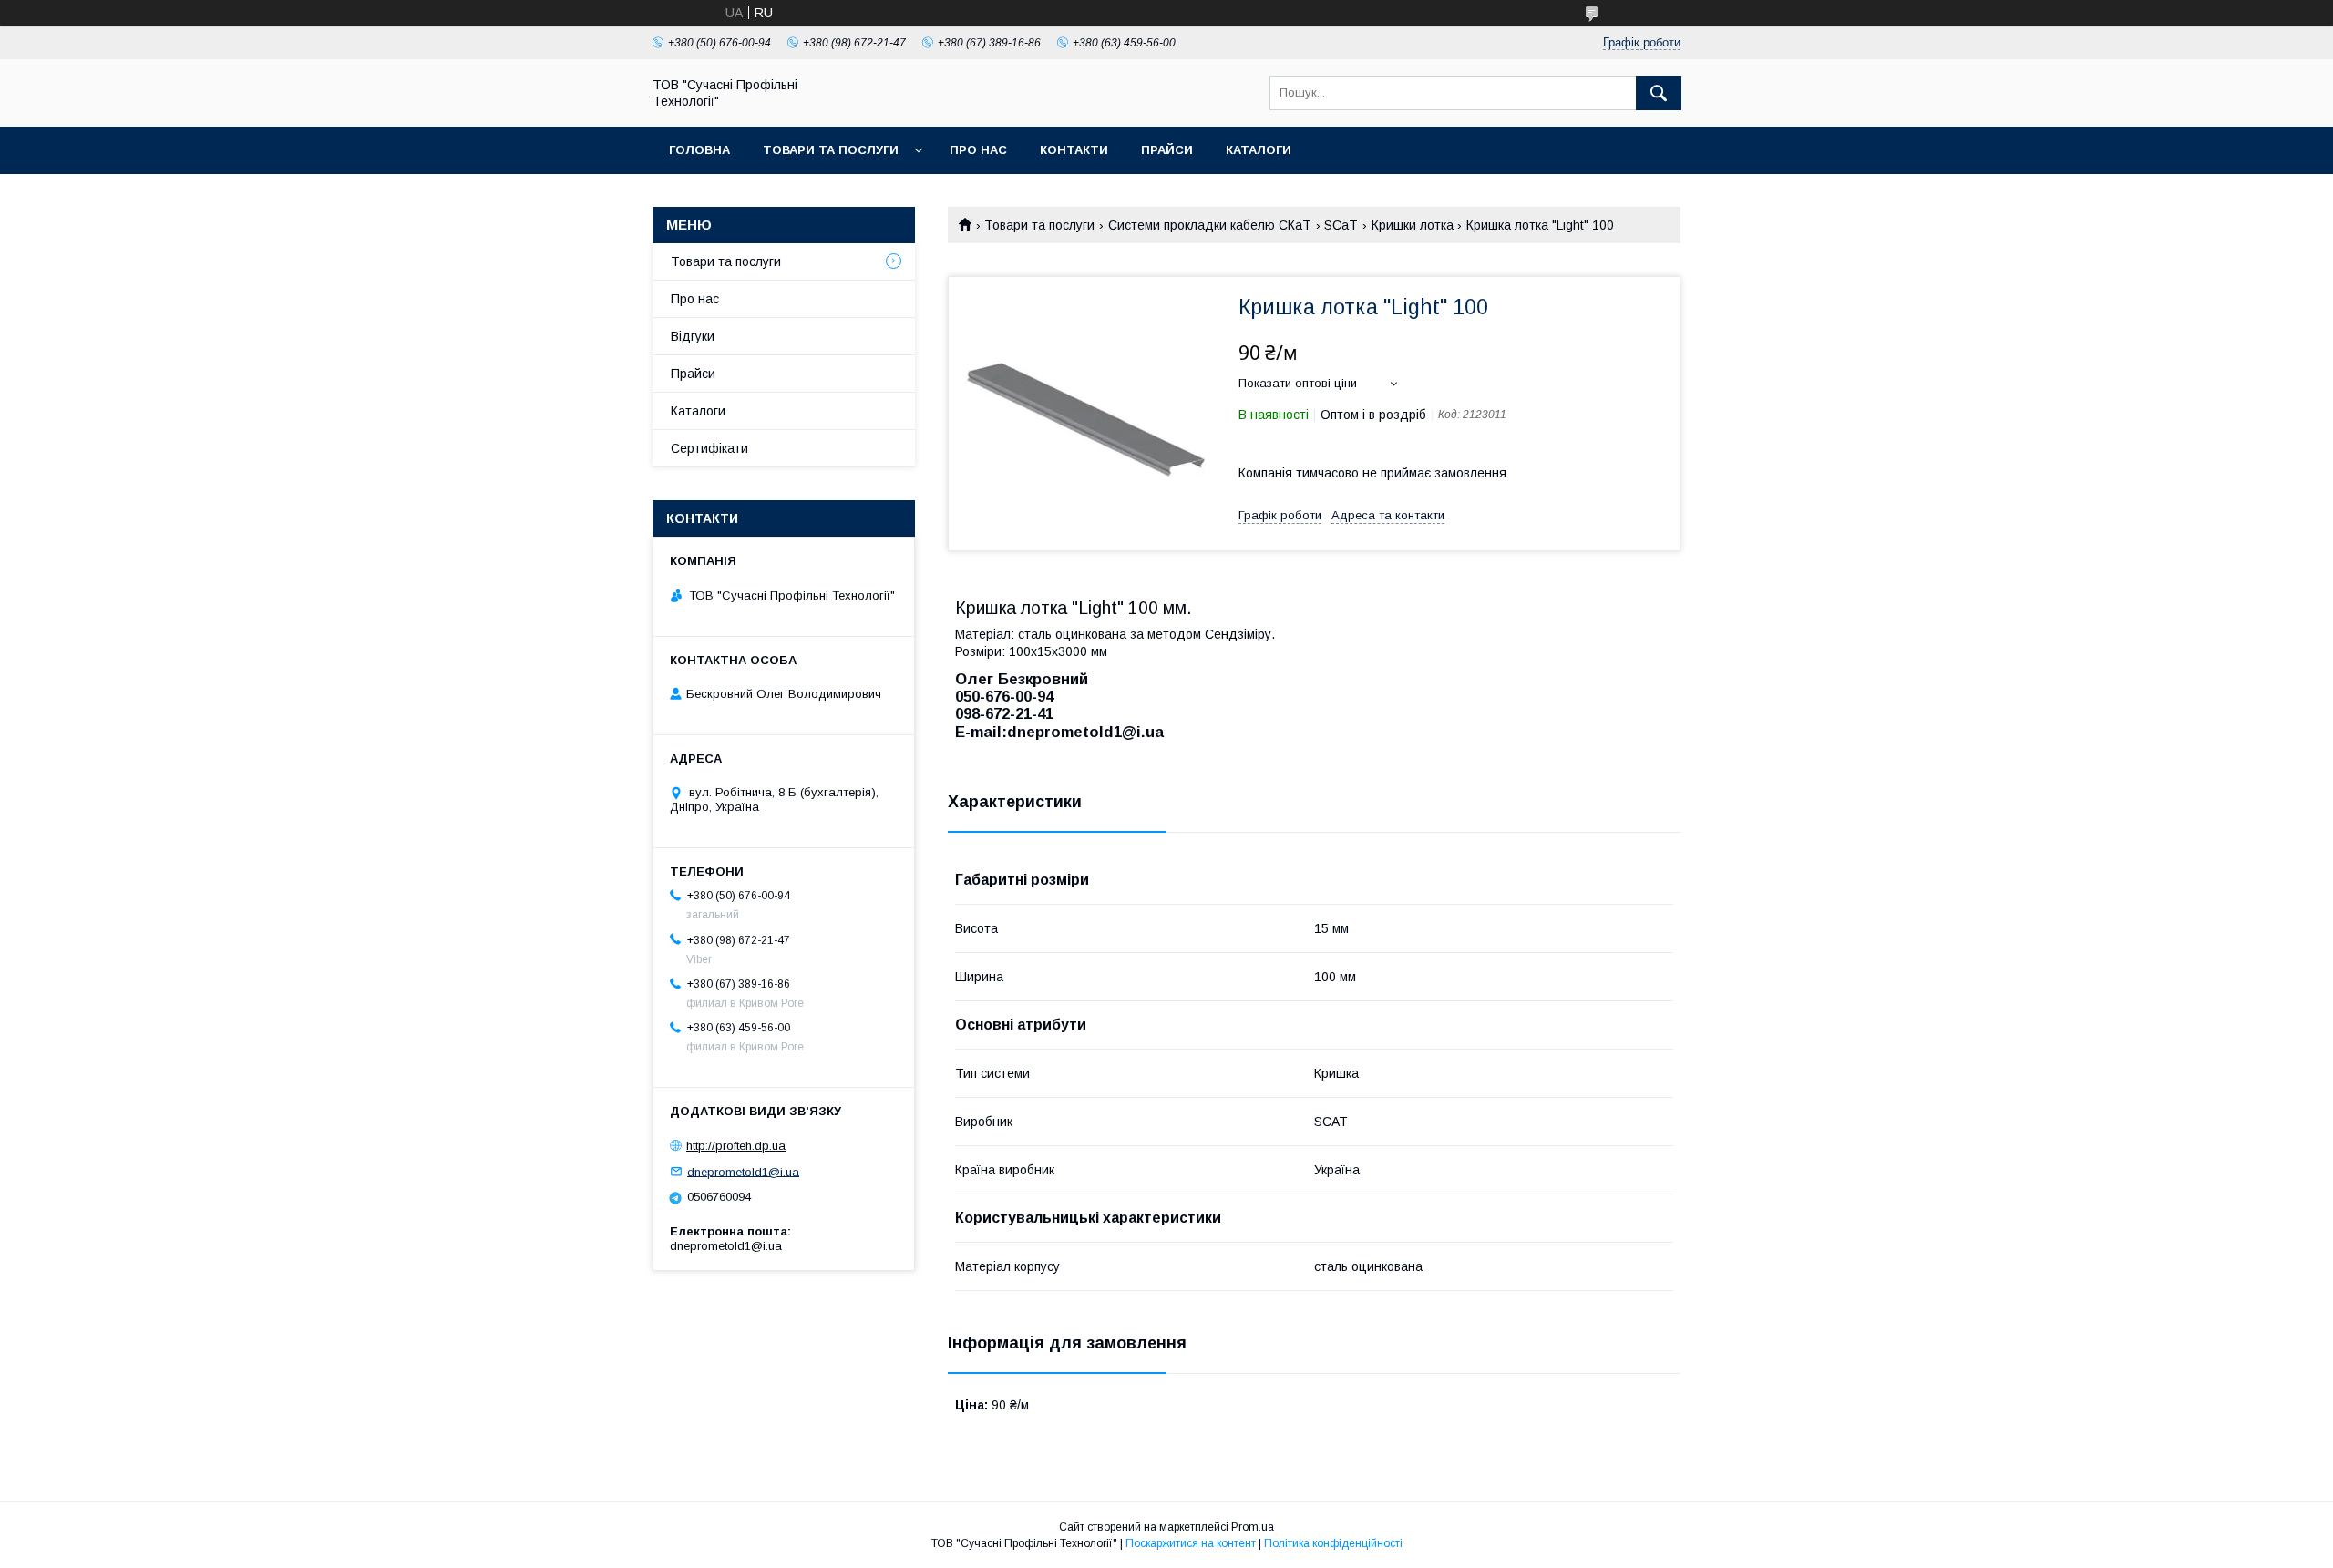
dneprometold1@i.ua (743, 1171)
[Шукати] (1659, 93)
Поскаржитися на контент (1191, 1543)
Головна (699, 150)
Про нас (978, 150)
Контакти (1074, 150)
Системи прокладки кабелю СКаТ (1210, 225)
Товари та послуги (831, 150)
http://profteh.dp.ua (736, 1146)
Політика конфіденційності (1333, 1543)
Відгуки (693, 336)
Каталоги (1259, 150)
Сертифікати (709, 448)
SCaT (1341, 225)
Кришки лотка (1413, 225)
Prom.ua (1253, 1527)
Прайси (1167, 150)
